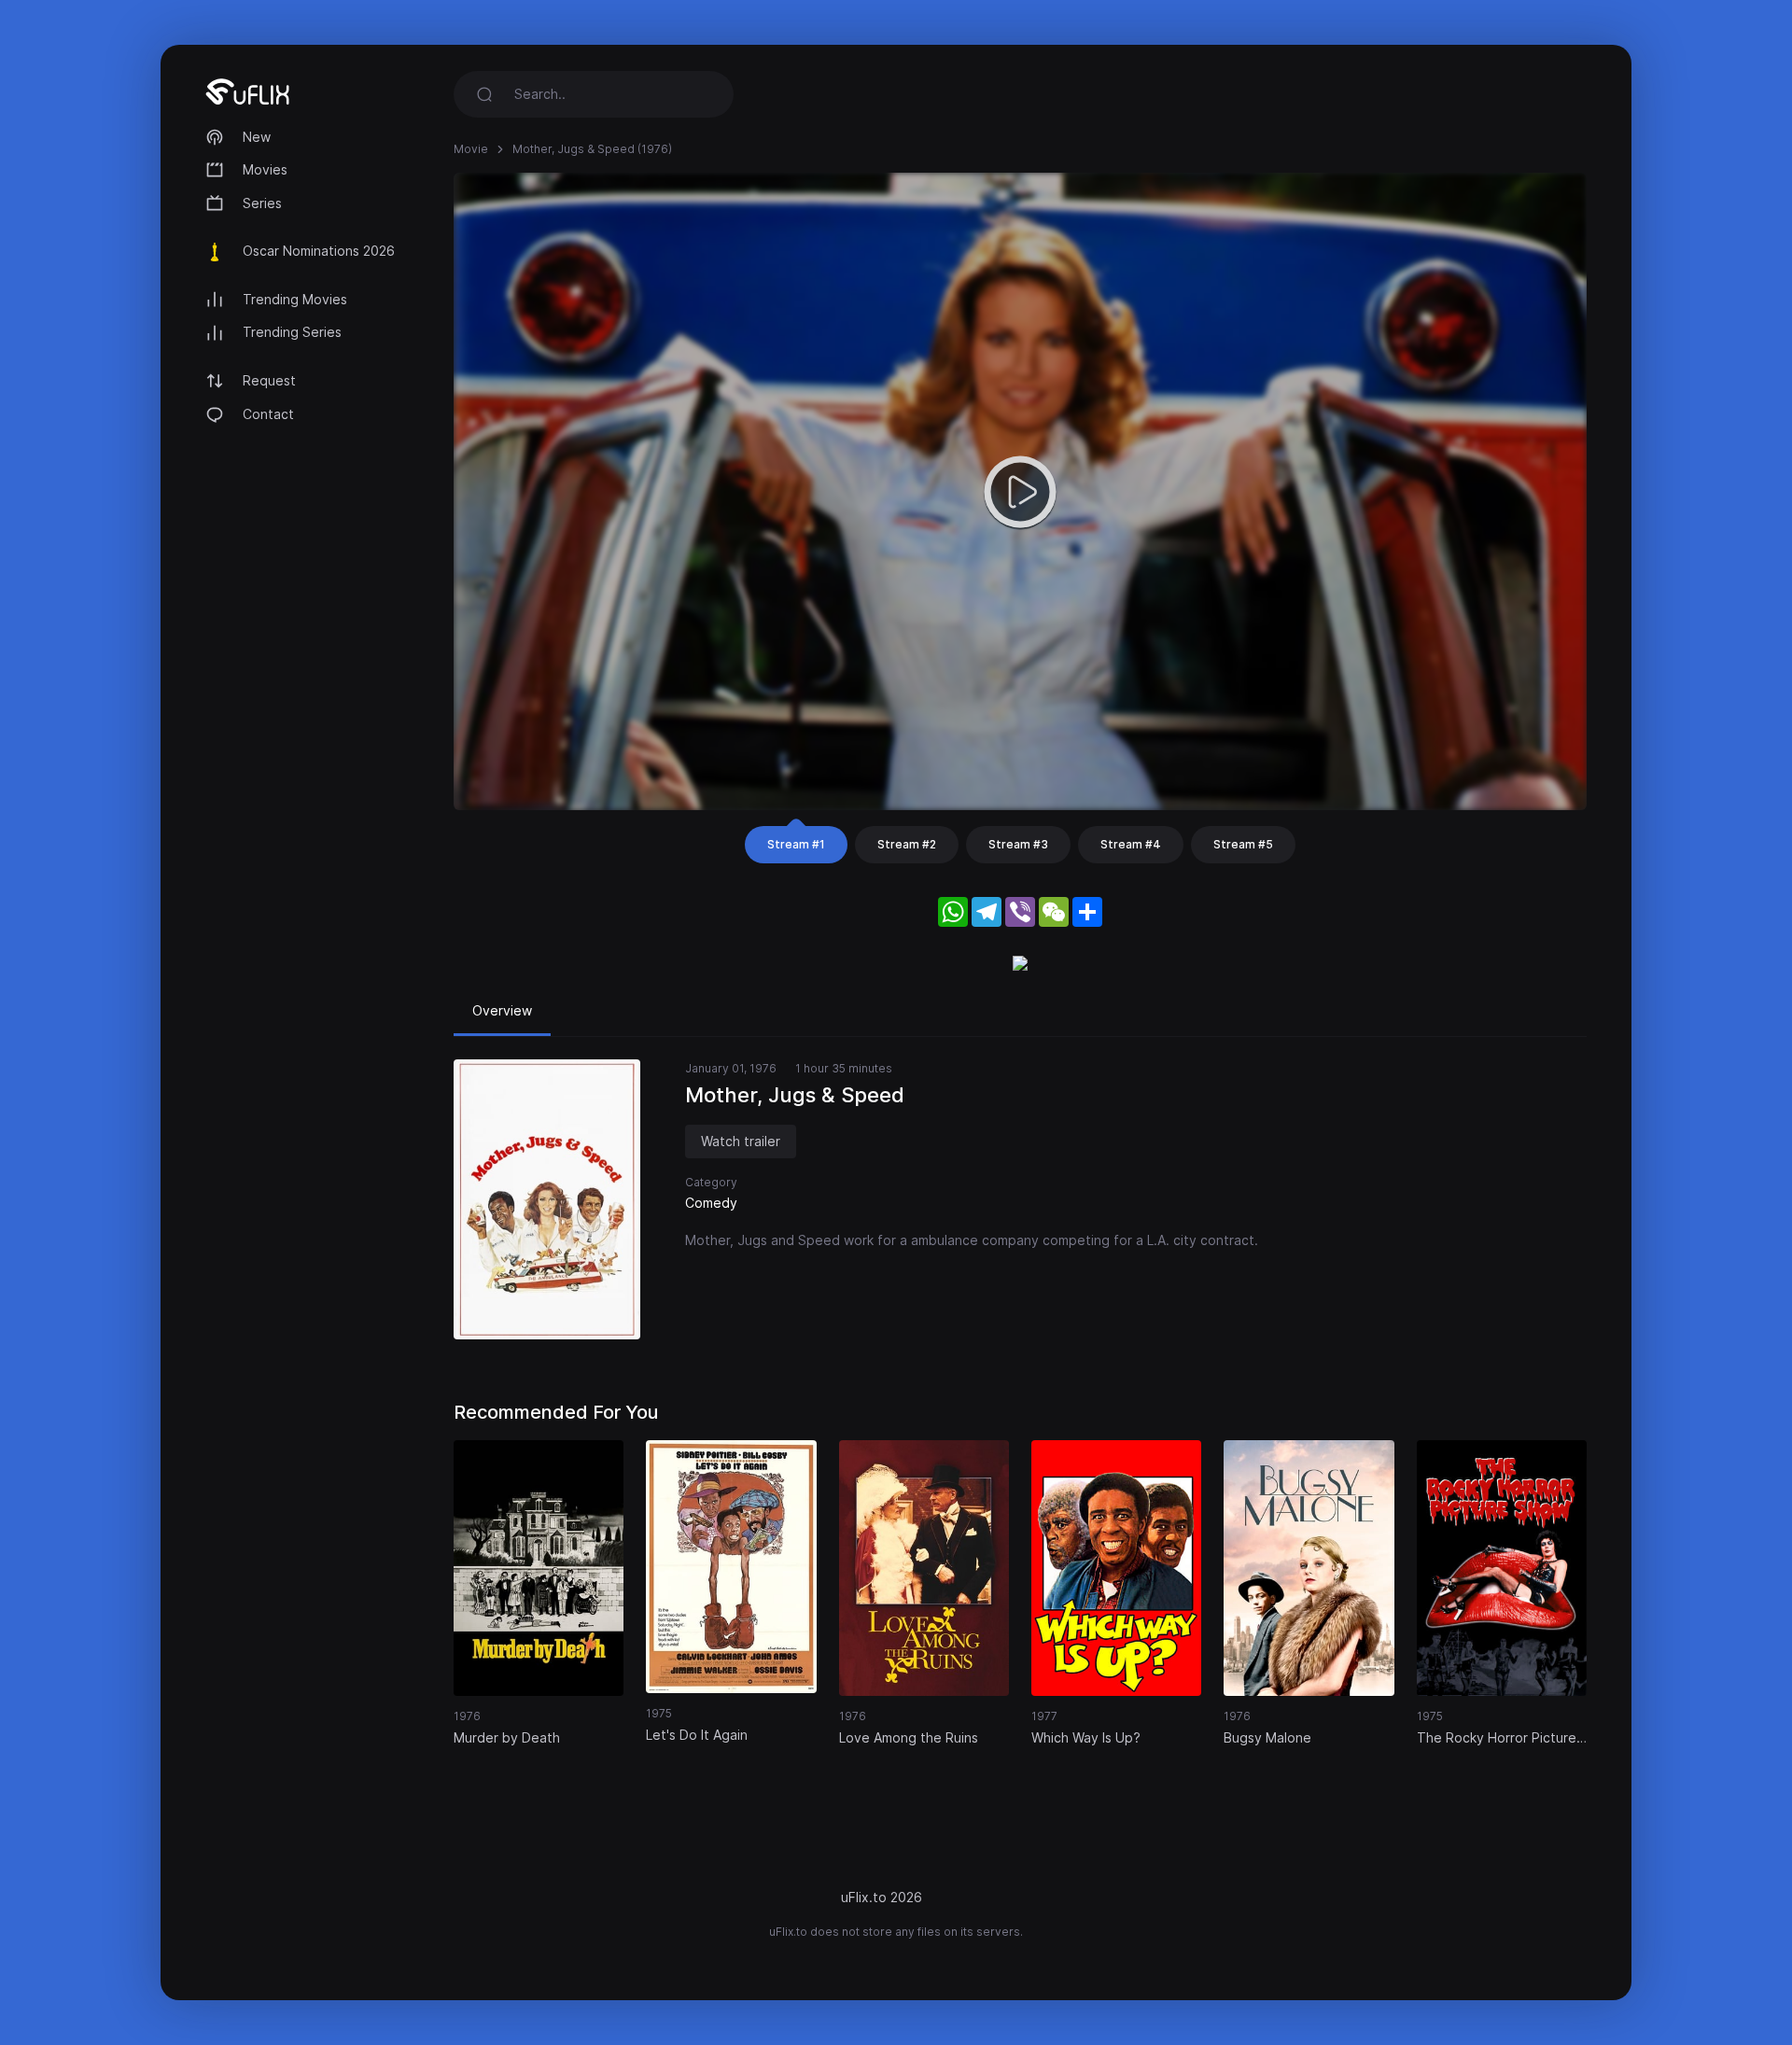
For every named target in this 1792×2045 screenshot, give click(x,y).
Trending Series (292, 332)
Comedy (711, 1203)
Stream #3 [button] (1018, 844)
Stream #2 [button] (907, 844)
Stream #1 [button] (796, 844)
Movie (471, 149)
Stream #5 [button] (1243, 844)
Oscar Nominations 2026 (319, 251)
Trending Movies (295, 299)
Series (262, 203)
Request (269, 380)
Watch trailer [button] (741, 1141)
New (257, 137)
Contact (268, 414)
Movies (265, 169)
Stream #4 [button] (1131, 844)
